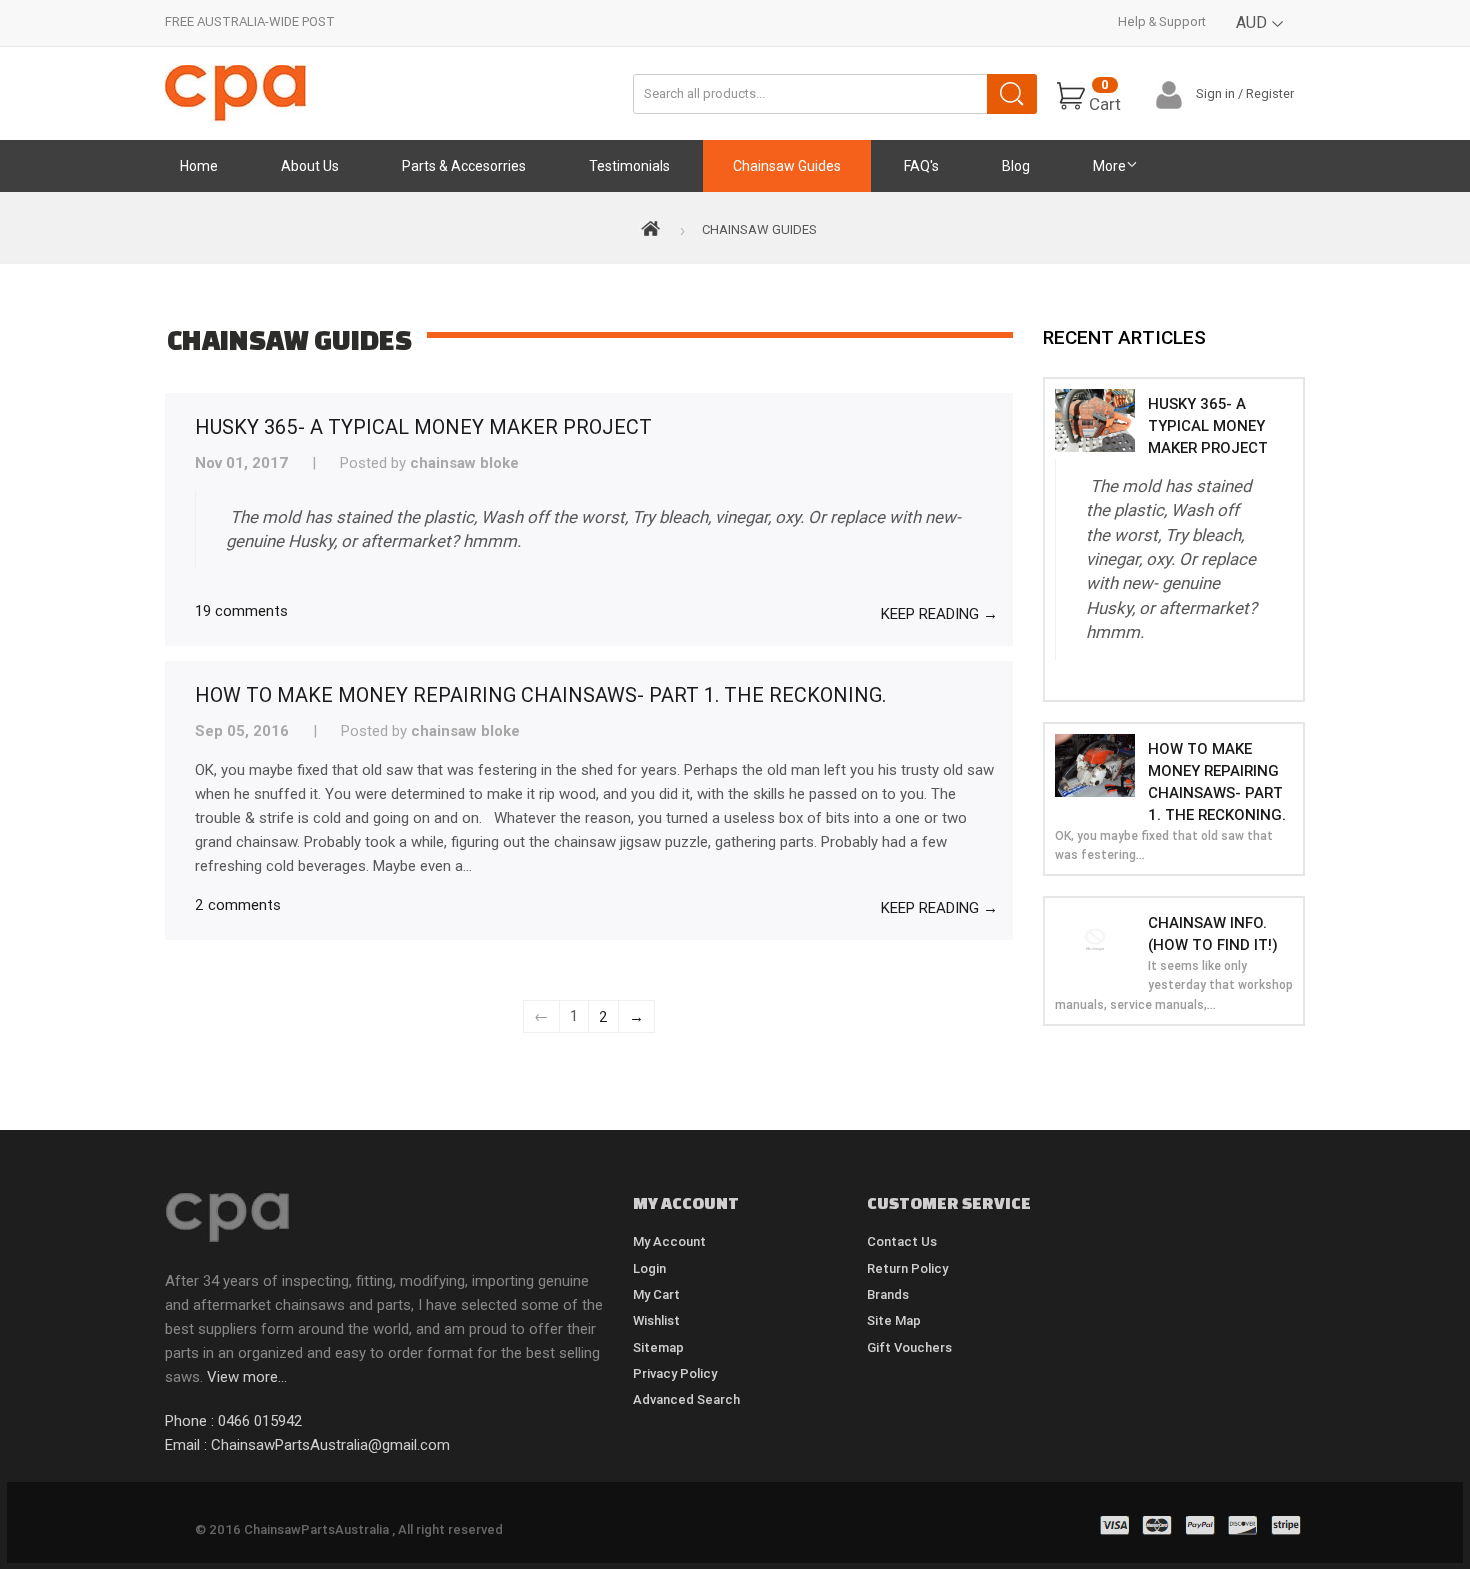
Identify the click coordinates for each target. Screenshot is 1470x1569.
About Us (310, 166)
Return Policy (907, 1268)
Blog (1016, 166)
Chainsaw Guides (787, 166)
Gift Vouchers (909, 1347)
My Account (669, 1241)
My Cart (656, 1294)
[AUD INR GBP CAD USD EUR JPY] (1260, 37)
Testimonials (629, 166)
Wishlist (656, 1320)
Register (1270, 93)
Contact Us (902, 1241)
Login (649, 1268)
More (1109, 166)
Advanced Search (686, 1399)
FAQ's (921, 166)
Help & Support (1162, 21)
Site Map (894, 1320)
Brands (888, 1294)
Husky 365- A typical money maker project (423, 426)
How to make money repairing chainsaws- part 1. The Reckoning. (540, 694)
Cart (1105, 95)
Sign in (1215, 93)
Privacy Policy (675, 1373)
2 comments (238, 904)
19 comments (241, 610)
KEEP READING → (939, 613)
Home (199, 166)
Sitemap (658, 1347)
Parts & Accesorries (464, 166)
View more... (247, 1377)
